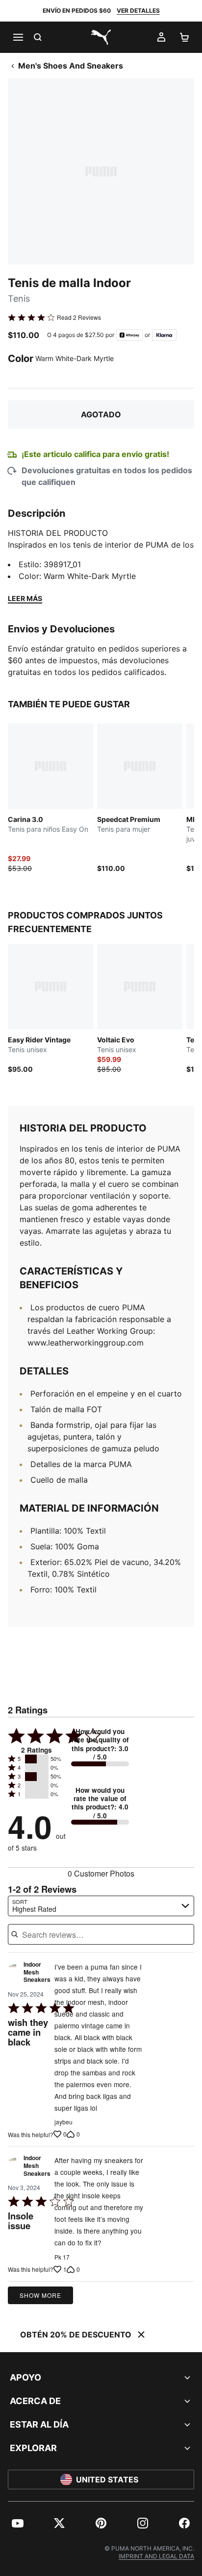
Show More (40, 2295)
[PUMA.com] (101, 37)
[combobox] (101, 1906)
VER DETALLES (138, 11)
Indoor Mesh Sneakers (37, 1972)
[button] (37, 1759)
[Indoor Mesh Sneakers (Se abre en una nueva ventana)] (13, 1975)
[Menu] (18, 37)
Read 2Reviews (79, 317)
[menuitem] (18, 2523)
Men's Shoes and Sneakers (71, 66)
